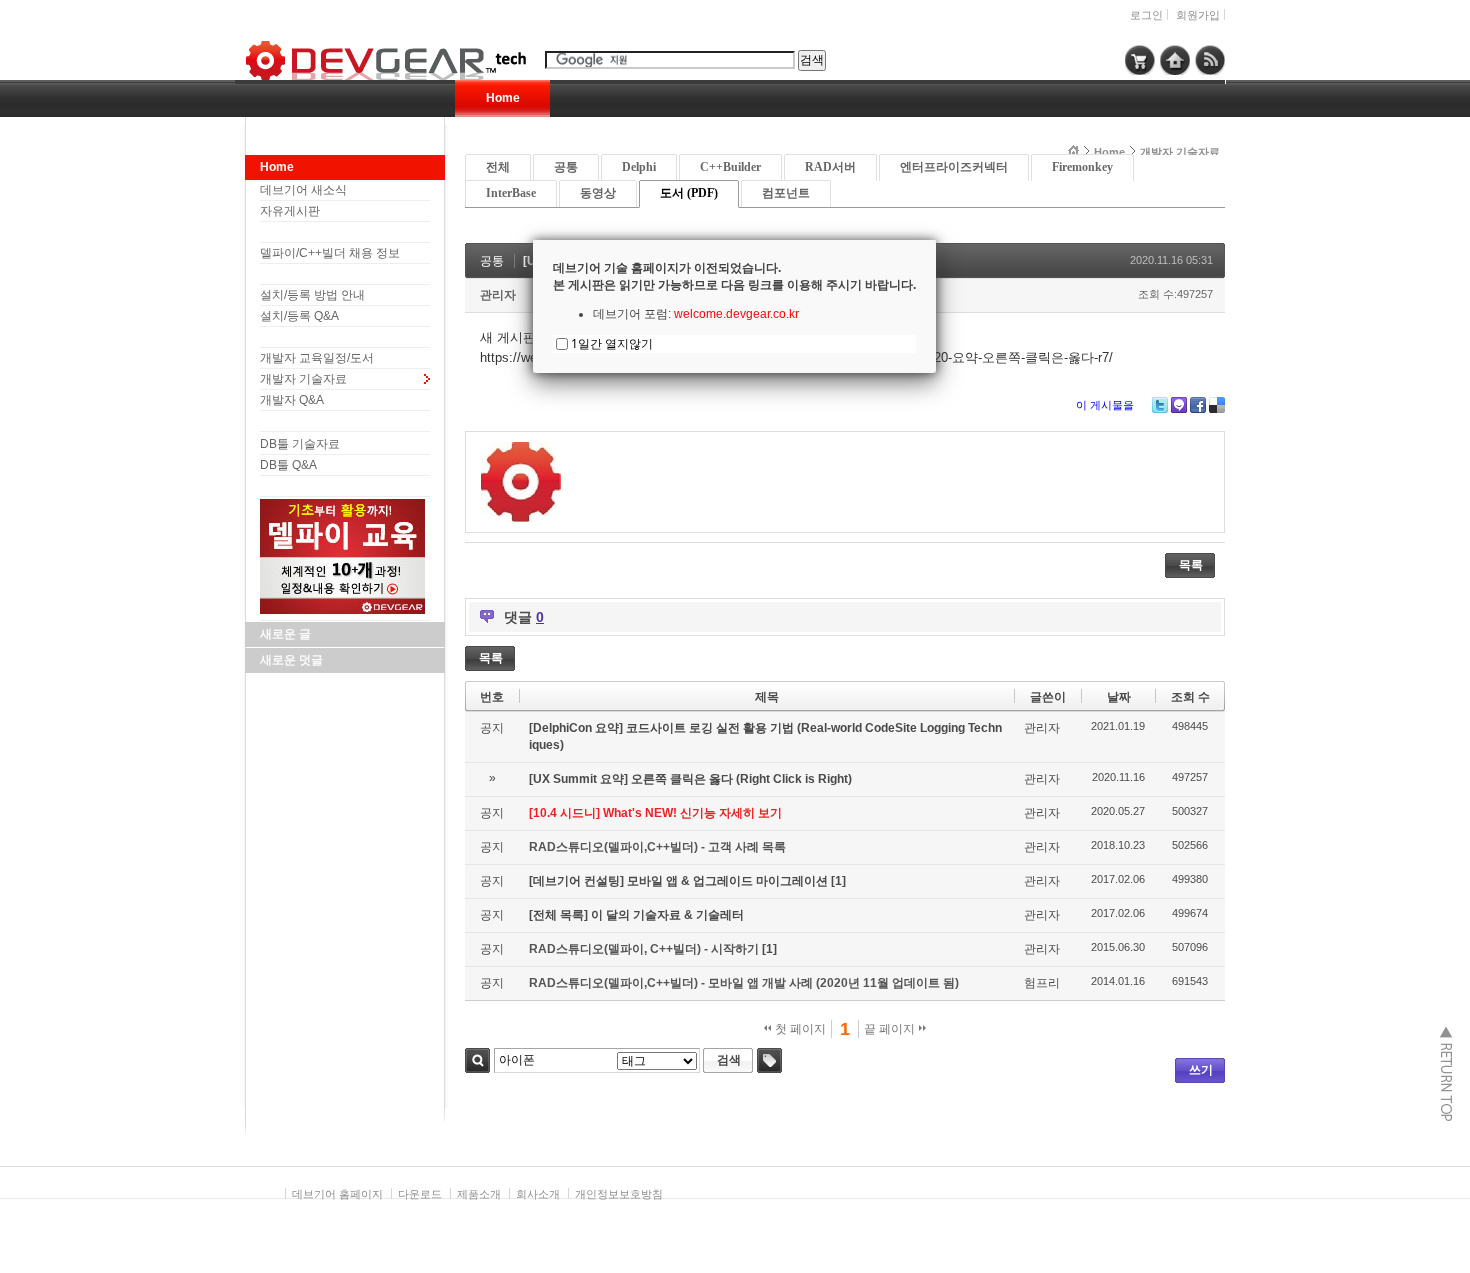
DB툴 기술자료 (300, 444)
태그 (769, 1060)
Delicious (1217, 405)
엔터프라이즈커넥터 (954, 167)
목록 (1191, 565)
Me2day (1179, 405)
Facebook (1198, 405)
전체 (498, 167)
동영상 (598, 193)
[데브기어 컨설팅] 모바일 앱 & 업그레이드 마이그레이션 (680, 881)
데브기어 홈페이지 (337, 1194)
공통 (566, 167)
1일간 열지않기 (612, 343)
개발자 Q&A (292, 400)
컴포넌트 (786, 193)
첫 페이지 (799, 1029)
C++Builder (730, 167)
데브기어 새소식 (303, 190)
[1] (838, 881)
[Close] (936, 240)
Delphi (639, 167)
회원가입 (1198, 15)
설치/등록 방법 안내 (312, 295)
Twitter (1160, 405)
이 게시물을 (1105, 405)
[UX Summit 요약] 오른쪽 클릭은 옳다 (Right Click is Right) (690, 779)
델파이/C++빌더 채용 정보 (330, 253)
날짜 (1119, 697)
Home (503, 98)
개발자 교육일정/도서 (317, 358)
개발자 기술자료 (303, 379)
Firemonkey (1082, 167)
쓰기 (1201, 1070)
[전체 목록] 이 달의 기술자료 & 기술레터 (636, 915)
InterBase (511, 193)
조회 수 (1190, 697)
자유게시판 (290, 211)
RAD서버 (830, 167)
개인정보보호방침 (619, 1194)
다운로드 (420, 1194)
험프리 (1042, 983)
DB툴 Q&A (288, 465)
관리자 (498, 295)
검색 (477, 1060)
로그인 (1146, 15)
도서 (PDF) (689, 193)
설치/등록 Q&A (299, 316)
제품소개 (479, 1194)
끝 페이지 (891, 1029)
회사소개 (538, 1194)
